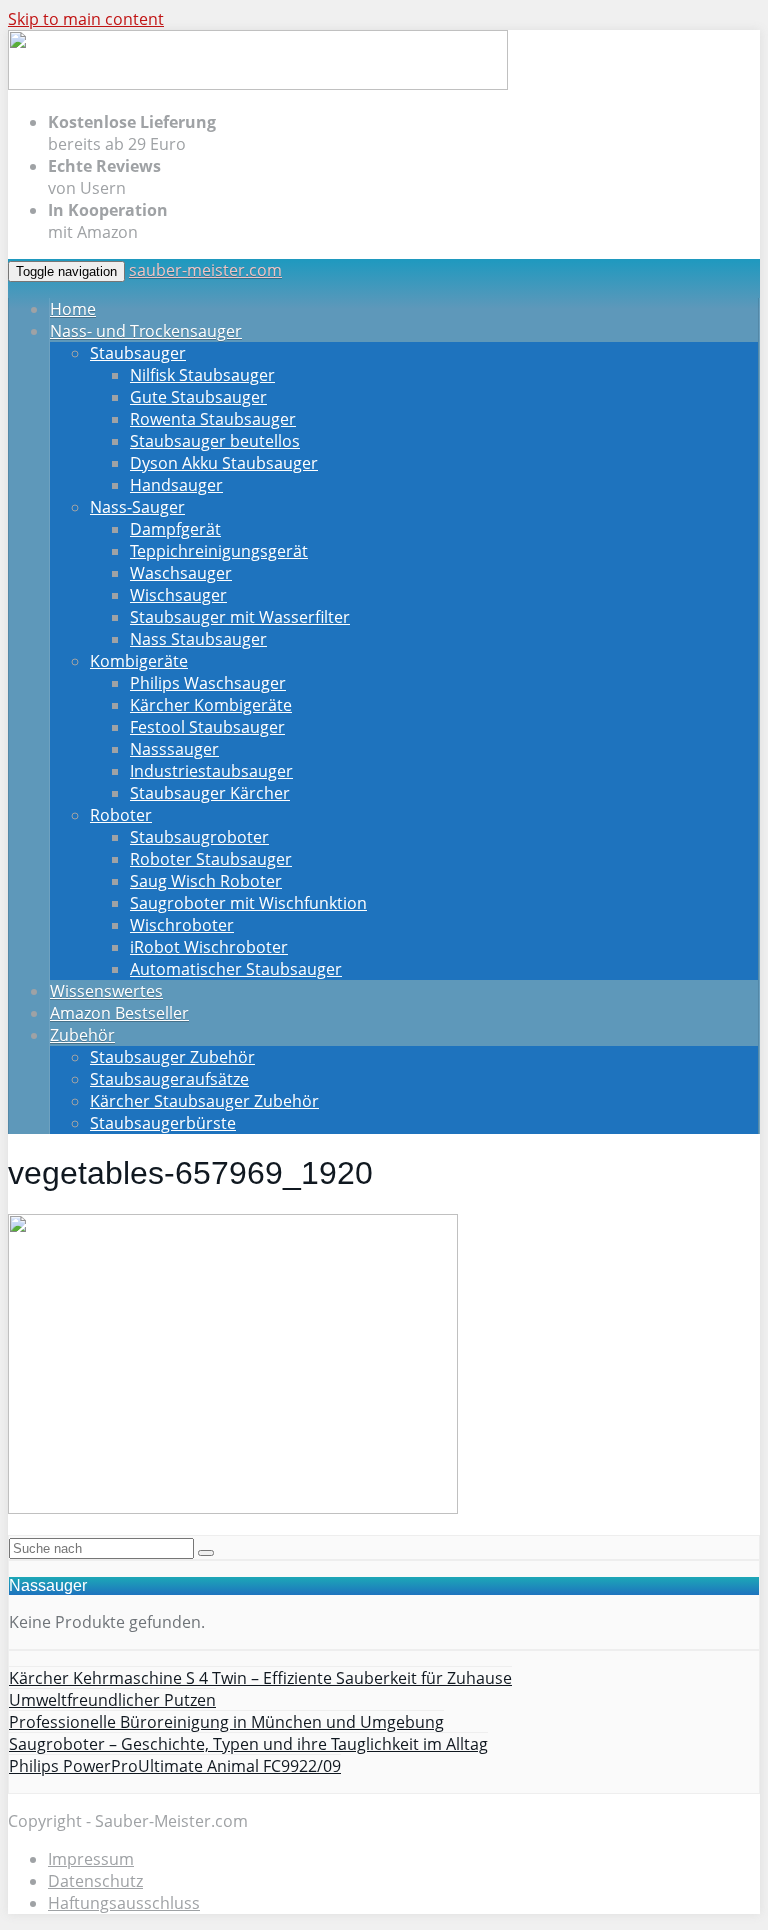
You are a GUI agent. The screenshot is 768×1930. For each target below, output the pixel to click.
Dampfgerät (175, 529)
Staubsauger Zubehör (172, 1057)
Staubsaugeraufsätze (169, 1079)
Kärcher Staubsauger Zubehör (204, 1101)
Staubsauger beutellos (215, 441)
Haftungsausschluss (124, 1903)
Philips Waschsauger (208, 683)
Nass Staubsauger (198, 639)
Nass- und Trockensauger (146, 331)
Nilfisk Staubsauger (202, 375)
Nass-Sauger (137, 507)
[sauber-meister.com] (258, 84)
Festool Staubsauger (207, 727)
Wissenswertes (106, 991)
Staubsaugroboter (199, 837)
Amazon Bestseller (119, 1013)
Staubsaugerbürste (163, 1123)
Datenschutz (95, 1881)
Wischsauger (178, 595)
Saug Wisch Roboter (206, 881)
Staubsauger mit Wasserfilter (240, 617)
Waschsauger (181, 573)
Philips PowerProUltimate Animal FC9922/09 (175, 1766)
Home (73, 309)
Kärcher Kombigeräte (211, 705)
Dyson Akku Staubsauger (224, 463)
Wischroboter (182, 925)
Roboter (121, 815)
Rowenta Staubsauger (213, 419)
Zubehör (82, 1035)
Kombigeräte (139, 661)
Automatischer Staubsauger (236, 969)
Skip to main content (86, 19)
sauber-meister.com (205, 270)
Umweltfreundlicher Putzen (112, 1700)
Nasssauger (174, 749)
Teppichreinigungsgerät (219, 551)
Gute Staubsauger (198, 397)
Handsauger (176, 485)
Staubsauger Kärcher (210, 793)
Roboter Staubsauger (211, 859)
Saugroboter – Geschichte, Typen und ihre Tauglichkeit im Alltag (248, 1744)
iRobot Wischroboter (209, 947)
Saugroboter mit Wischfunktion (248, 903)
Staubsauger (138, 353)
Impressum (91, 1859)
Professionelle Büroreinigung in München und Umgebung (226, 1722)
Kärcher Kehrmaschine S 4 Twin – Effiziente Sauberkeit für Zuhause (260, 1678)
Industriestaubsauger (211, 771)
